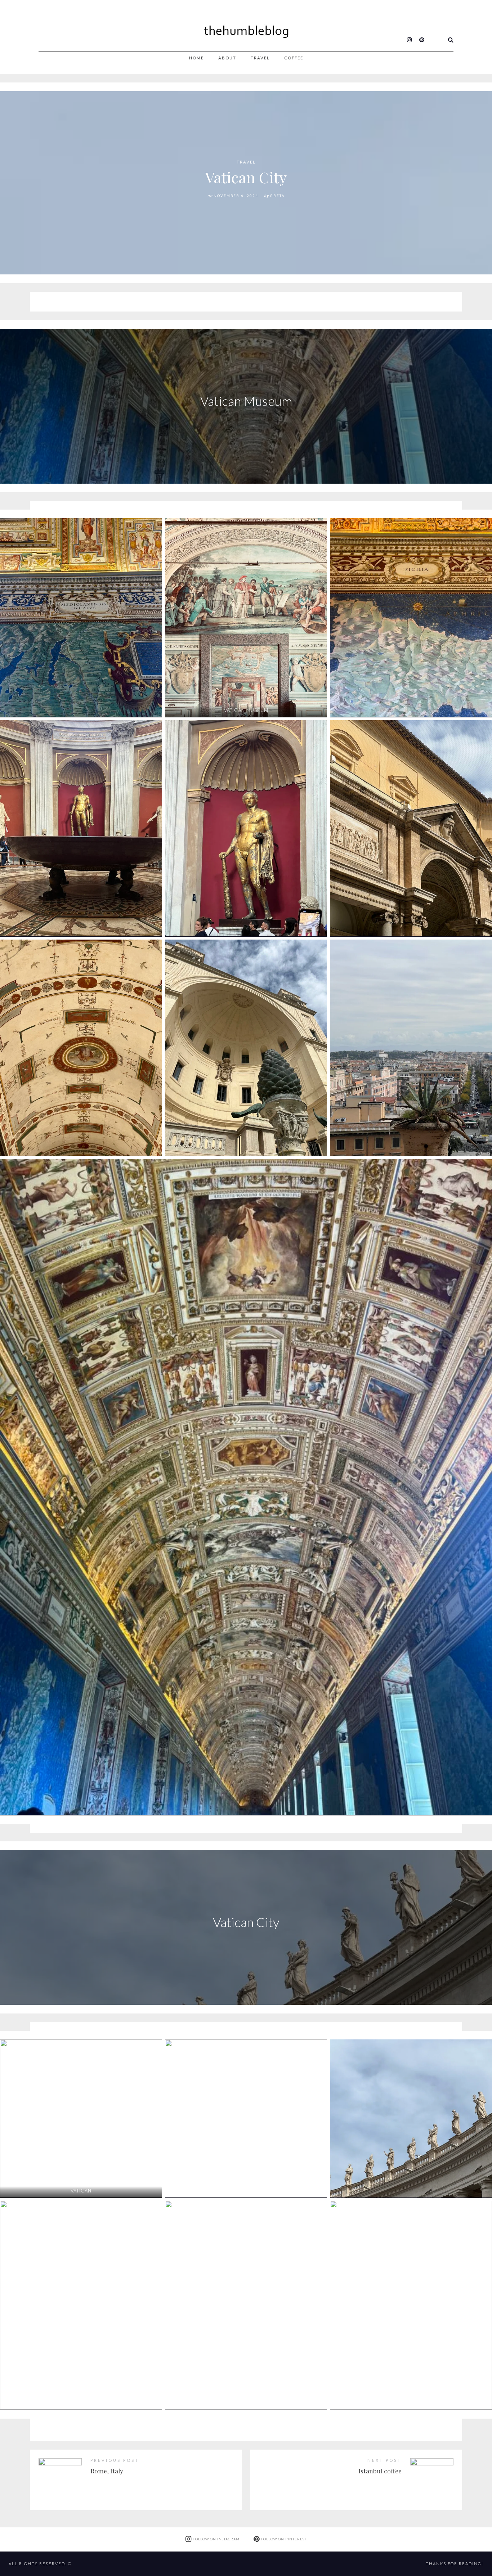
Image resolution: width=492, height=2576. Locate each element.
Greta (278, 196)
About (227, 58)
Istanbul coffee (380, 2471)
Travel (260, 58)
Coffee (294, 58)
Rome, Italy (107, 2471)
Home (196, 58)
